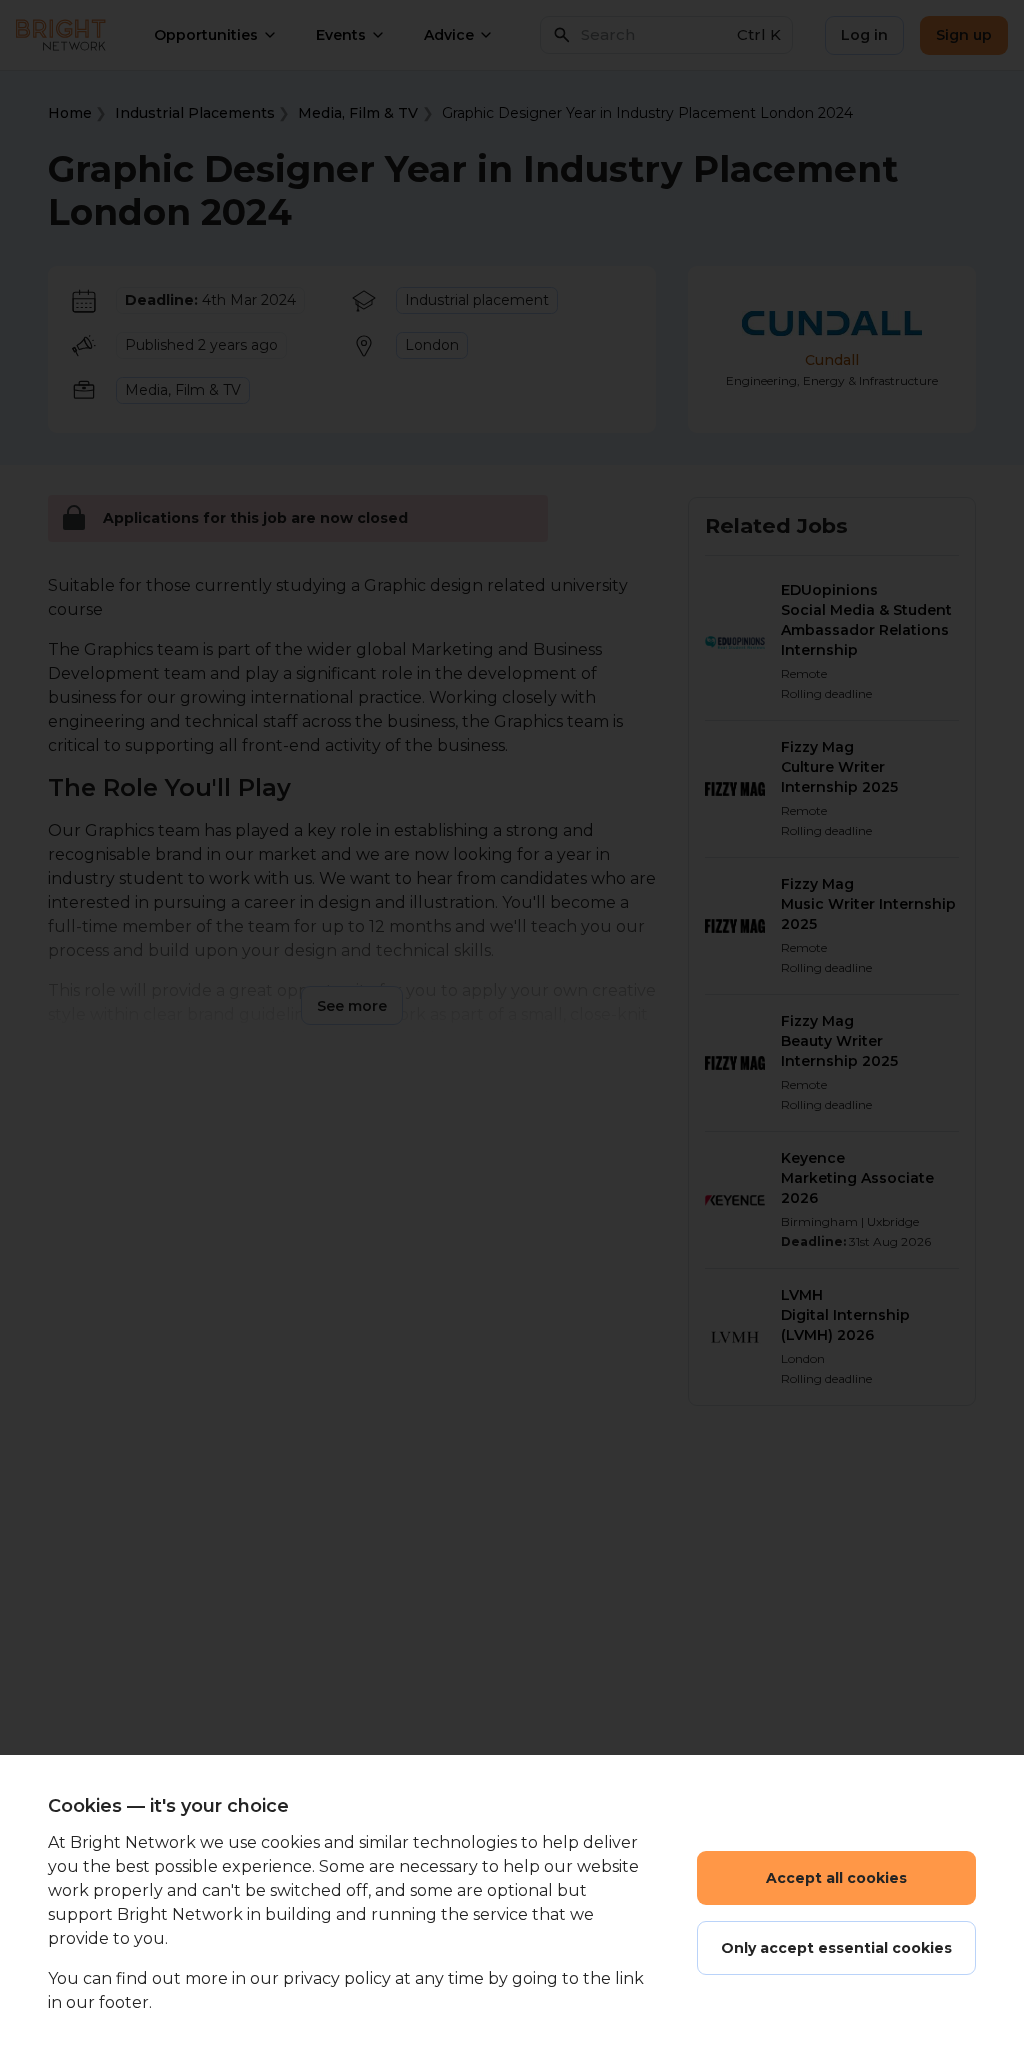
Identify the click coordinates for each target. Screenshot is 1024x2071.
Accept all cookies (836, 1878)
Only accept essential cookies (836, 1948)
